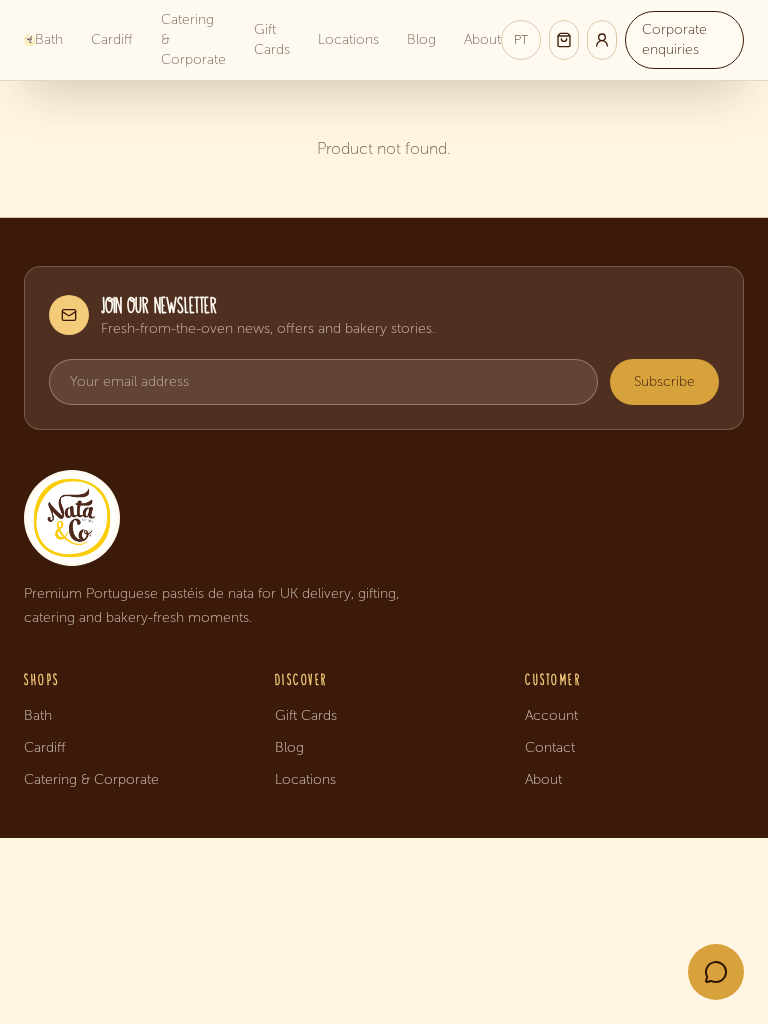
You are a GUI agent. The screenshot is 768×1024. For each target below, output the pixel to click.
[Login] (602, 40)
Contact (550, 747)
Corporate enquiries (674, 39)
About (482, 39)
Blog (421, 39)
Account (551, 715)
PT (521, 40)
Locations (348, 39)
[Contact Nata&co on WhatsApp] (716, 972)
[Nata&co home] (384, 518)
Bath (49, 39)
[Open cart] (564, 40)
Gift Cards (272, 39)
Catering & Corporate (193, 39)
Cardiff (112, 39)
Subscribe (664, 381)
